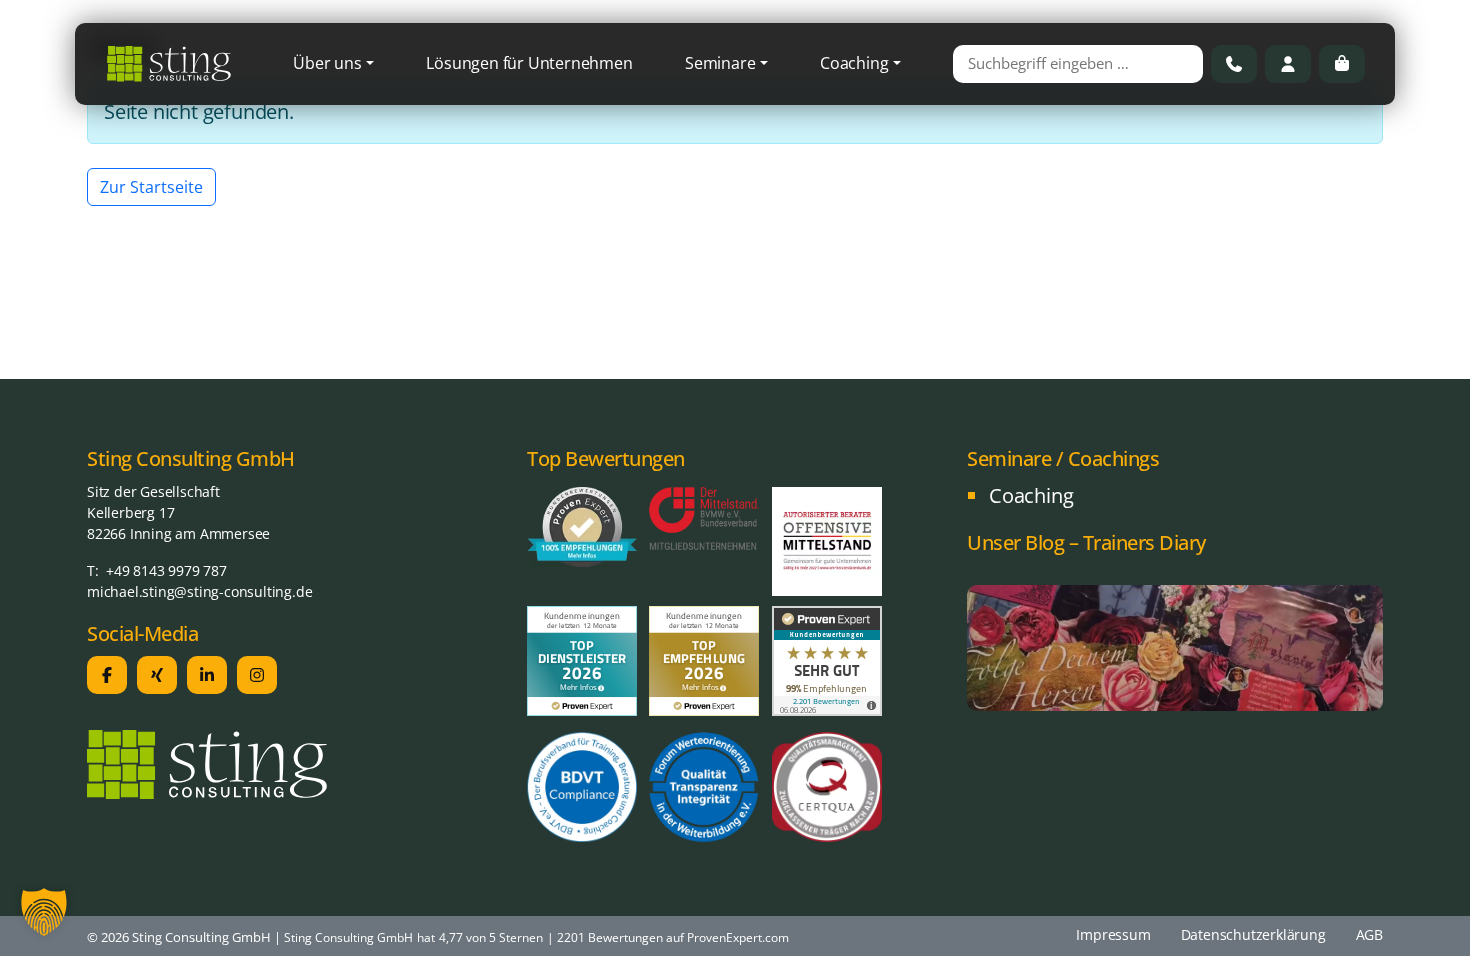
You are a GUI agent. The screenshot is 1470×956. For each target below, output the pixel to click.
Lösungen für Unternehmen (529, 63)
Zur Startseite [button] (151, 187)
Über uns (327, 63)
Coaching (854, 63)
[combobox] (1078, 64)
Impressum (1113, 934)
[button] (44, 912)
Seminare (720, 63)
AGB (1369, 934)
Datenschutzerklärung (1253, 934)
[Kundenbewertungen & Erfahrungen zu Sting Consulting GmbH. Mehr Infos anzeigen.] (827, 659)
